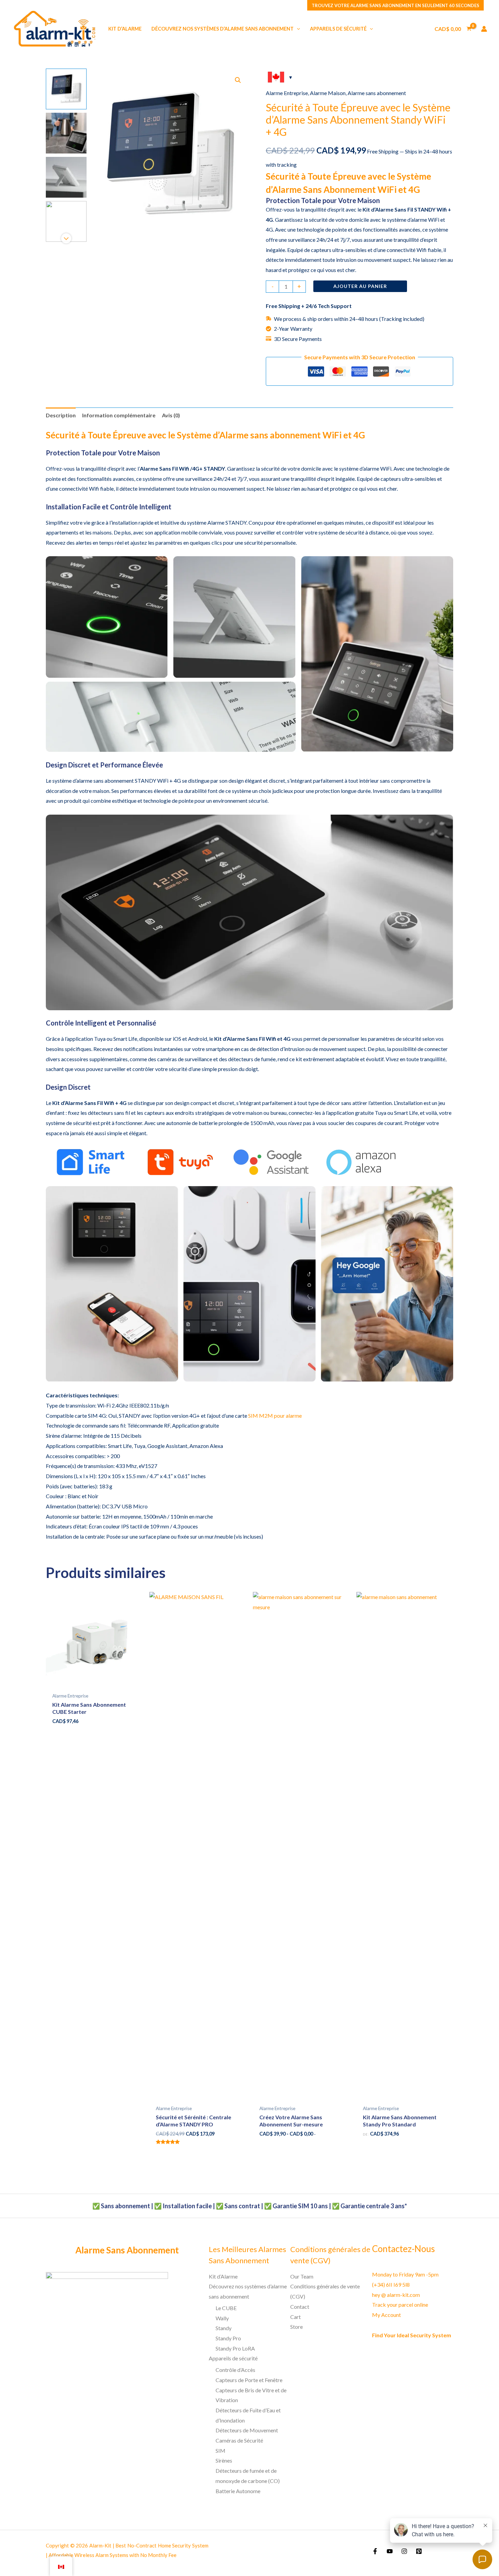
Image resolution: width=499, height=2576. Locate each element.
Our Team (302, 2276)
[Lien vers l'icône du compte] (484, 29)
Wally (222, 2318)
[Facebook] (375, 2551)
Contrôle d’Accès (235, 2370)
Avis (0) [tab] (171, 415)
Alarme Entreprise (287, 93)
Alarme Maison (328, 93)
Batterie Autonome (238, 2491)
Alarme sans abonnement (377, 93)
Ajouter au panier (360, 286)
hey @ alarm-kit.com (396, 2295)
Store (297, 2327)
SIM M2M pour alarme (275, 1416)
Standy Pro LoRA (235, 2348)
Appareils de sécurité (233, 2358)
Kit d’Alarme (223, 2276)
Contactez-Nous (403, 2249)
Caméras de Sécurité (239, 2440)
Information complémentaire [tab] (119, 415)
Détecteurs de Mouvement (247, 2430)
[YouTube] (390, 2551)
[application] (297, 29)
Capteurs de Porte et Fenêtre (249, 2380)
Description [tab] (61, 415)
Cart (295, 2317)
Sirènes (224, 2460)
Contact (300, 2307)
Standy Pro (228, 2338)
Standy (224, 2328)
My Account (386, 2315)
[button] (238, 80)
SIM (220, 2451)
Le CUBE (226, 2308)
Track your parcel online (400, 2305)
